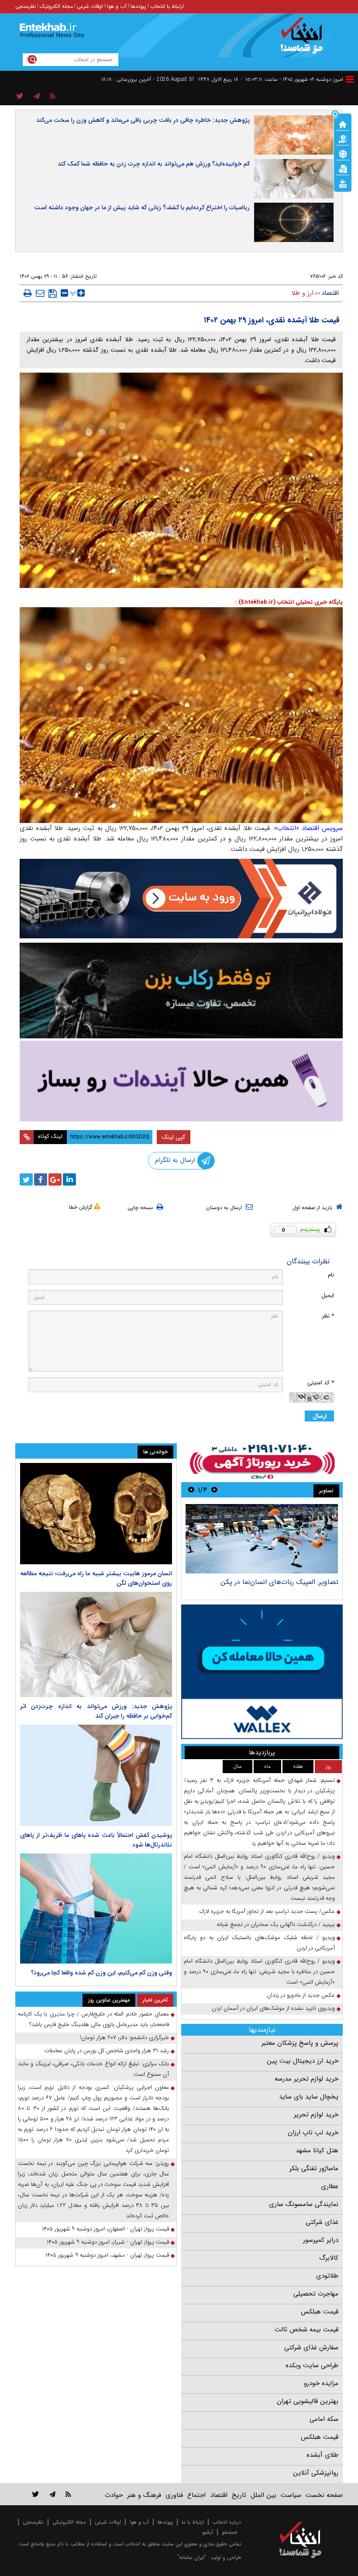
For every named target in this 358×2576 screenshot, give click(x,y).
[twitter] (26, 1179)
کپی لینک (174, 1137)
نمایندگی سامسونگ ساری (304, 2204)
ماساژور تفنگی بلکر (314, 2168)
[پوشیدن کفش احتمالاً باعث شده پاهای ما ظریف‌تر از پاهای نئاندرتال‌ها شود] (96, 1775)
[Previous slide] (214, 1490)
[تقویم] (343, 168)
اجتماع (196, 2495)
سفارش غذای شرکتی (311, 2348)
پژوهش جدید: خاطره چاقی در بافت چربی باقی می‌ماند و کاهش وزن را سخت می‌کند (143, 120)
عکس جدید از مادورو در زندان (301, 1995)
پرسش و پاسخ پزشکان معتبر (300, 2043)
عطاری (330, 2186)
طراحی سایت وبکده (312, 2365)
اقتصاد (330, 293)
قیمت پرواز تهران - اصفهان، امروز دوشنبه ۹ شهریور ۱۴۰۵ (105, 2229)
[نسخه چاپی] (28, 293)
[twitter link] (36, 2494)
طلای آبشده (322, 2455)
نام (331, 1275)
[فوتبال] (343, 153)
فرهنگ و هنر (144, 2495)
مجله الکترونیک (56, 6)
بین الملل (263, 2495)
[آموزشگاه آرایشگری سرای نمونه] (181, 1081)
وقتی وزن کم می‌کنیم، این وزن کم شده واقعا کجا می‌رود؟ (102, 1973)
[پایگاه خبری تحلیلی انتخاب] (305, 40)
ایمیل (328, 1295)
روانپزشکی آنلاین (316, 2473)
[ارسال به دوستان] (40, 293)
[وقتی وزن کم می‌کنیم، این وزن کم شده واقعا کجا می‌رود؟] (96, 1909)
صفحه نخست (324, 2495)
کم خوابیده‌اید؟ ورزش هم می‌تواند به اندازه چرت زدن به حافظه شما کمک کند (154, 164)
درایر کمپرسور (321, 2240)
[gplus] (55, 1179)
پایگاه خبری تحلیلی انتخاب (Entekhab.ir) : (289, 602)
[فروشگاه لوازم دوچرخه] (181, 990)
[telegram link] (52, 2494)
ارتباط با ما (193, 2522)
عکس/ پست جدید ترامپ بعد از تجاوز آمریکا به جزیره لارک (267, 1911)
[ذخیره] (53, 294)
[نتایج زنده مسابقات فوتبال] (343, 183)
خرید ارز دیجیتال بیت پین (303, 2061)
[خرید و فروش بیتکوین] (262, 1672)
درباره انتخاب (227, 2522)
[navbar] (350, 79)
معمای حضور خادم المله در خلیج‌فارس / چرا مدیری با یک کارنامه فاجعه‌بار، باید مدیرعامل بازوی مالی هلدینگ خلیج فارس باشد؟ (93, 2019)
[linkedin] (69, 1179)
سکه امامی (324, 2419)
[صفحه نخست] (343, 124)
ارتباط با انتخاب (167, 6)
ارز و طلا (303, 293)
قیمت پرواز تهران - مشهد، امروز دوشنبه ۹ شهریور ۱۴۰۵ (107, 2255)
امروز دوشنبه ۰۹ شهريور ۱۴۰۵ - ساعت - (292, 79)
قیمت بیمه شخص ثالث (306, 2330)
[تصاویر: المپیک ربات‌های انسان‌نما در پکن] (262, 1539)
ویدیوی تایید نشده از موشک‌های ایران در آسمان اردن (273, 2008)
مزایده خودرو (321, 2383)
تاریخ (239, 2495)
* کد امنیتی (321, 1383)
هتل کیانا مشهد (317, 2151)
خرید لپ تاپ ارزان (313, 2133)
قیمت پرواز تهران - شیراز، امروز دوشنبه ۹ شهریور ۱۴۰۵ (108, 2242)
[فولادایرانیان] (181, 899)
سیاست (291, 2495)
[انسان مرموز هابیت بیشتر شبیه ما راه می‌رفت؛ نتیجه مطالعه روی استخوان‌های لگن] (96, 1514)
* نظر (328, 1316)
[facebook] (41, 1179)
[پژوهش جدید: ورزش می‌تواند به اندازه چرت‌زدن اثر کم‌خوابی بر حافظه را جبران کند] (96, 1644)
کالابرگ (329, 2258)
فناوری (174, 2495)
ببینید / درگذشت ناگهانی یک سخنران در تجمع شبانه (276, 1924)
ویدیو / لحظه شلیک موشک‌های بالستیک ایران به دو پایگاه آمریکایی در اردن (259, 1943)
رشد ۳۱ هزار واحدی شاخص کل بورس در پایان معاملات (107, 2051)
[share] (20, 97)
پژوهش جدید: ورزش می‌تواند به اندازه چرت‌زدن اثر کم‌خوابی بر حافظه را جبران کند (96, 1711)
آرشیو (208, 2532)
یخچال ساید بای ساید (309, 2097)
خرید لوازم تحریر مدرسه (306, 2079)
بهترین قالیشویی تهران (308, 2401)
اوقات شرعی (90, 6)
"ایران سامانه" (192, 2557)
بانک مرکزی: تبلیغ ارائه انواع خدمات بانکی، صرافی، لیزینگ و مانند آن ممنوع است (93, 2069)
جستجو (230, 2532)
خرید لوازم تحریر (316, 2115)
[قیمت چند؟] (343, 138)
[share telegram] (37, 97)
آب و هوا (117, 6)
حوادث (114, 2495)
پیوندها (138, 6)
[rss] (53, 97)
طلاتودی (327, 2276)
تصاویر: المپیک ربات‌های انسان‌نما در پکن (279, 1582)
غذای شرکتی (322, 2222)
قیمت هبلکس (320, 2312)
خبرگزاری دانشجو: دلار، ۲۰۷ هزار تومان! (124, 2038)
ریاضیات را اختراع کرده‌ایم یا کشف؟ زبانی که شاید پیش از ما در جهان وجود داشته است (142, 207)
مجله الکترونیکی (69, 2522)
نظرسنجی (26, 6)
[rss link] (68, 2494)
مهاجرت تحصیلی (316, 2294)
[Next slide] (191, 1490)
